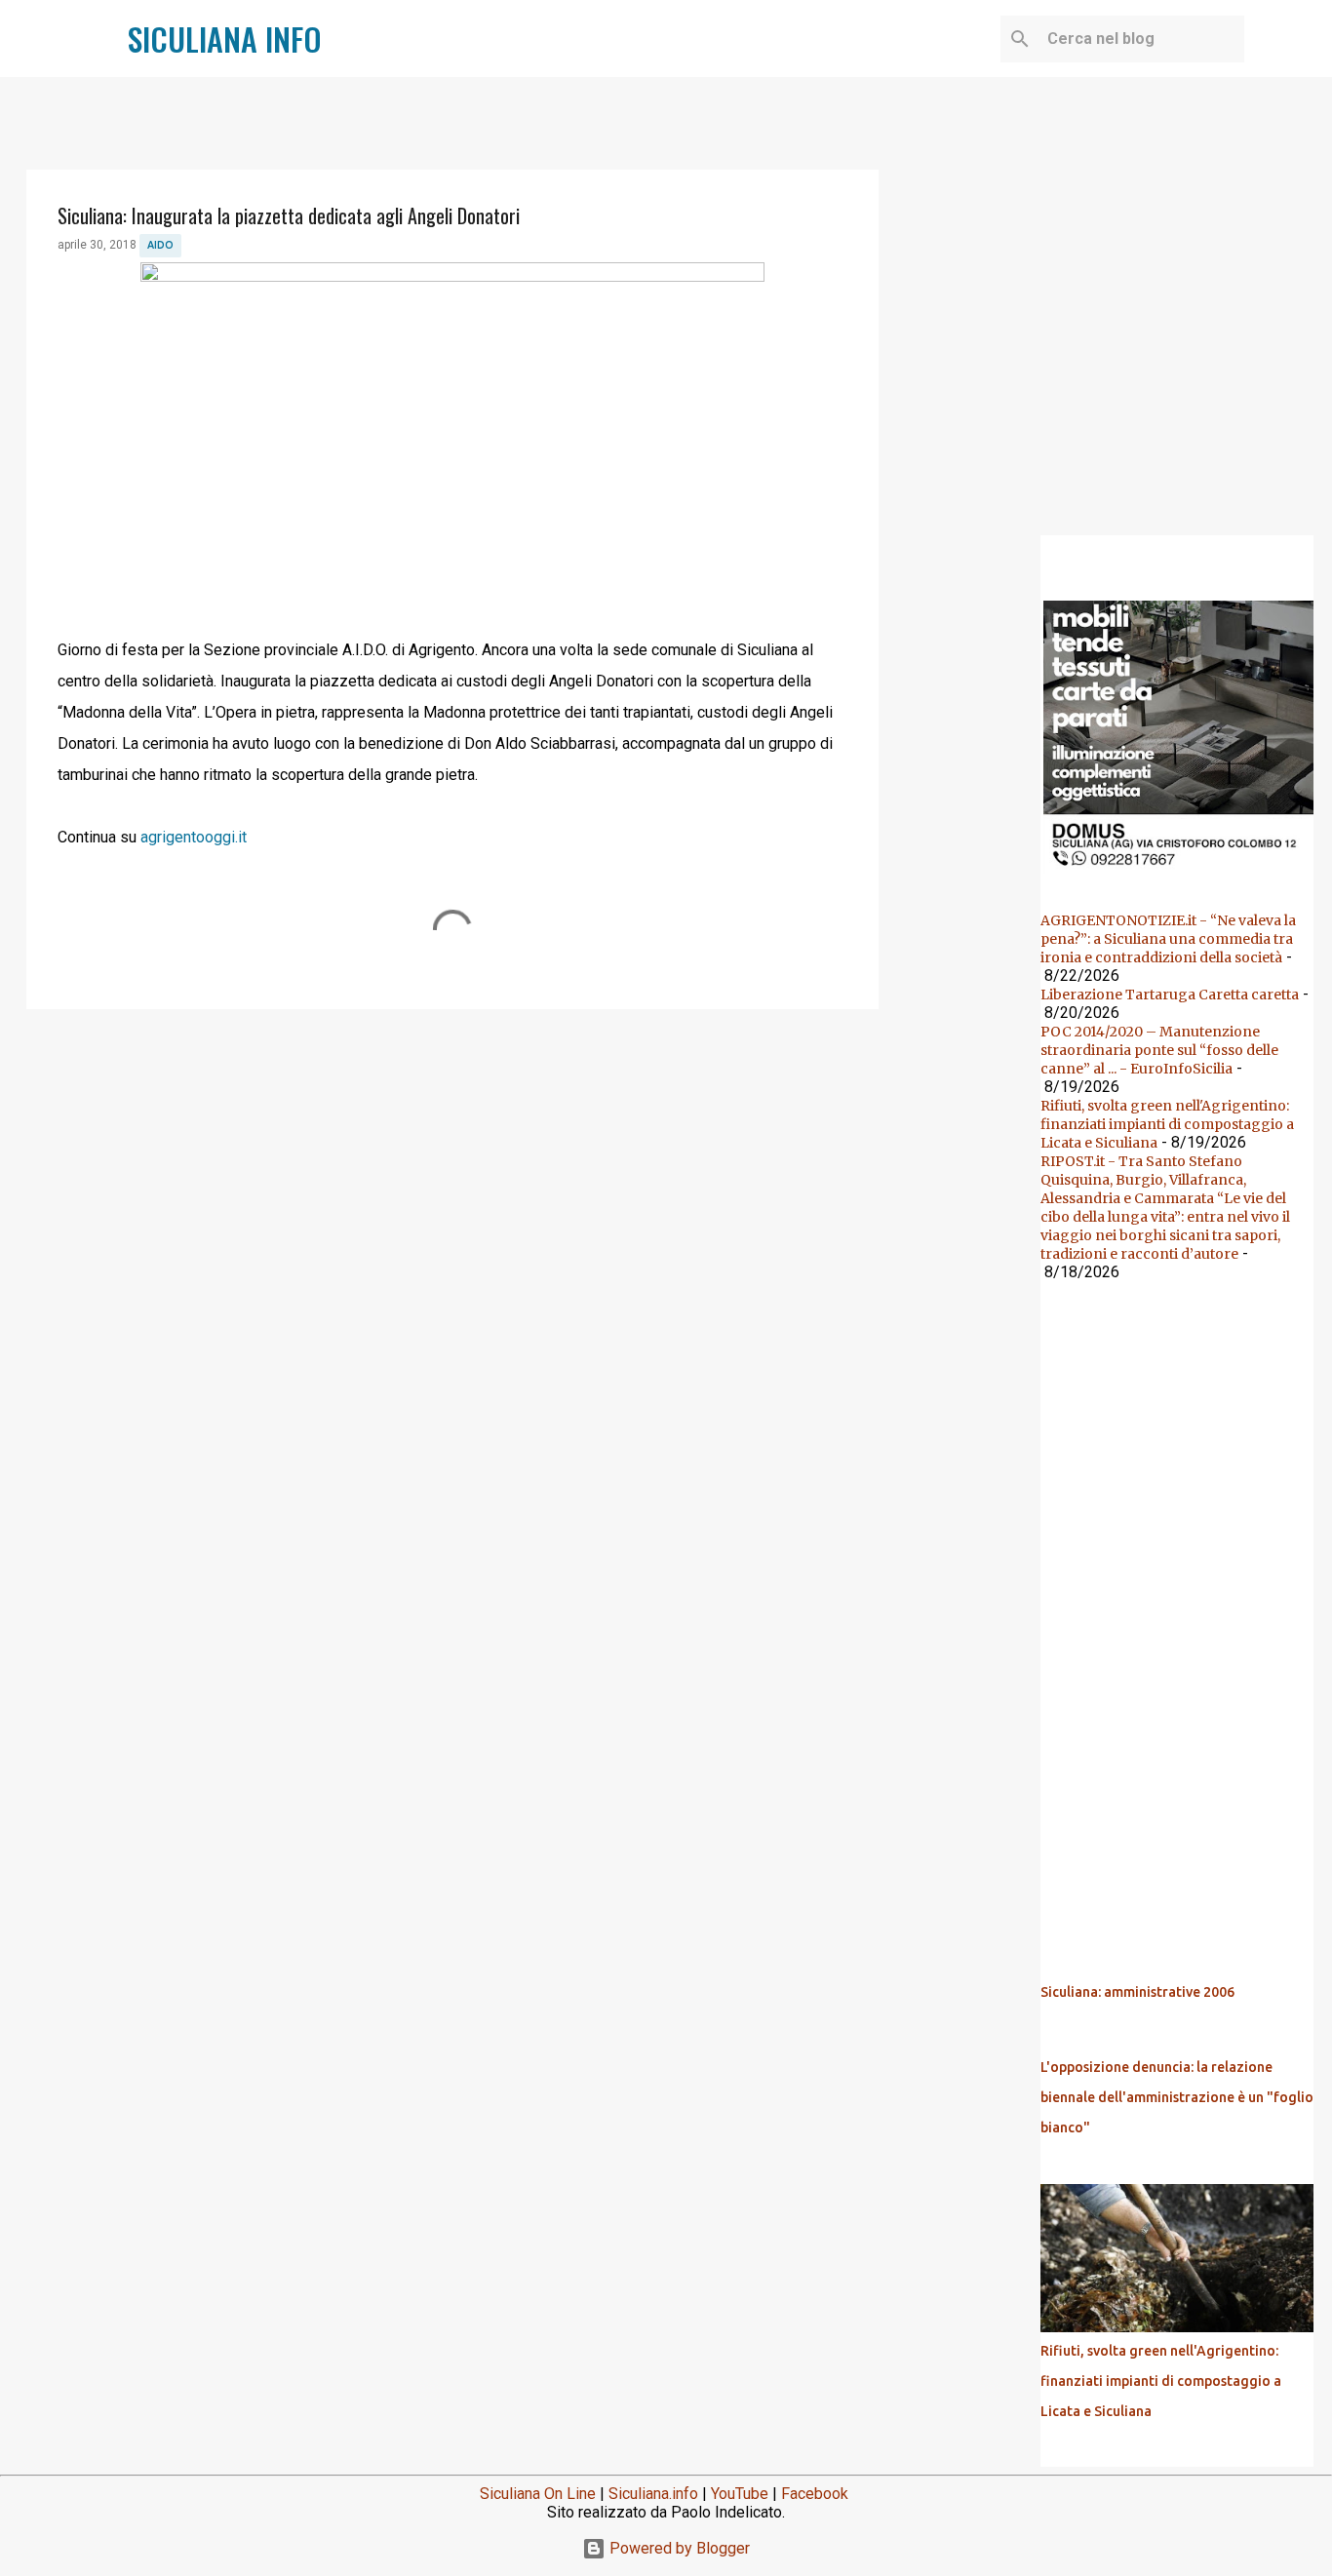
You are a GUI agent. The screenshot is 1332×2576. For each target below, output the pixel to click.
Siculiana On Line (538, 2494)
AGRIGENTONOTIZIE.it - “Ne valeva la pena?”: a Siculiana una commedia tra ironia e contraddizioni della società (1168, 939)
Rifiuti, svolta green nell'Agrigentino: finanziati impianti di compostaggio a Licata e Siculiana (1167, 1124)
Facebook (815, 2494)
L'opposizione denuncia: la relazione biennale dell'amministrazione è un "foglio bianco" (1177, 2097)
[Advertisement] (452, 1175)
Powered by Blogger (678, 2548)
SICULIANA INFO (225, 39)
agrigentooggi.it (194, 837)
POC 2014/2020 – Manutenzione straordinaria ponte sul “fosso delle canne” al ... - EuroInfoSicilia (1159, 1050)
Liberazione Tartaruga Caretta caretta (1170, 995)
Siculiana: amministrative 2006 (1137, 1992)
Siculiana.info (653, 2494)
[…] (1185, 872)
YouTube (740, 2494)
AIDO (160, 245)
